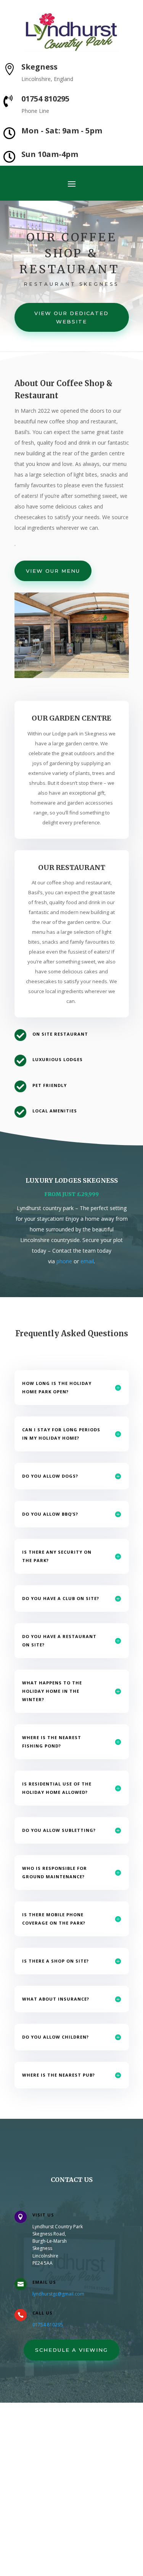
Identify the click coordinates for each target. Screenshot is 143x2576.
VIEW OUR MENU (53, 571)
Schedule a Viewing (71, 2350)
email (87, 1261)
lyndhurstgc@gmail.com (58, 2294)
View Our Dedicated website (71, 317)
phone (64, 1261)
